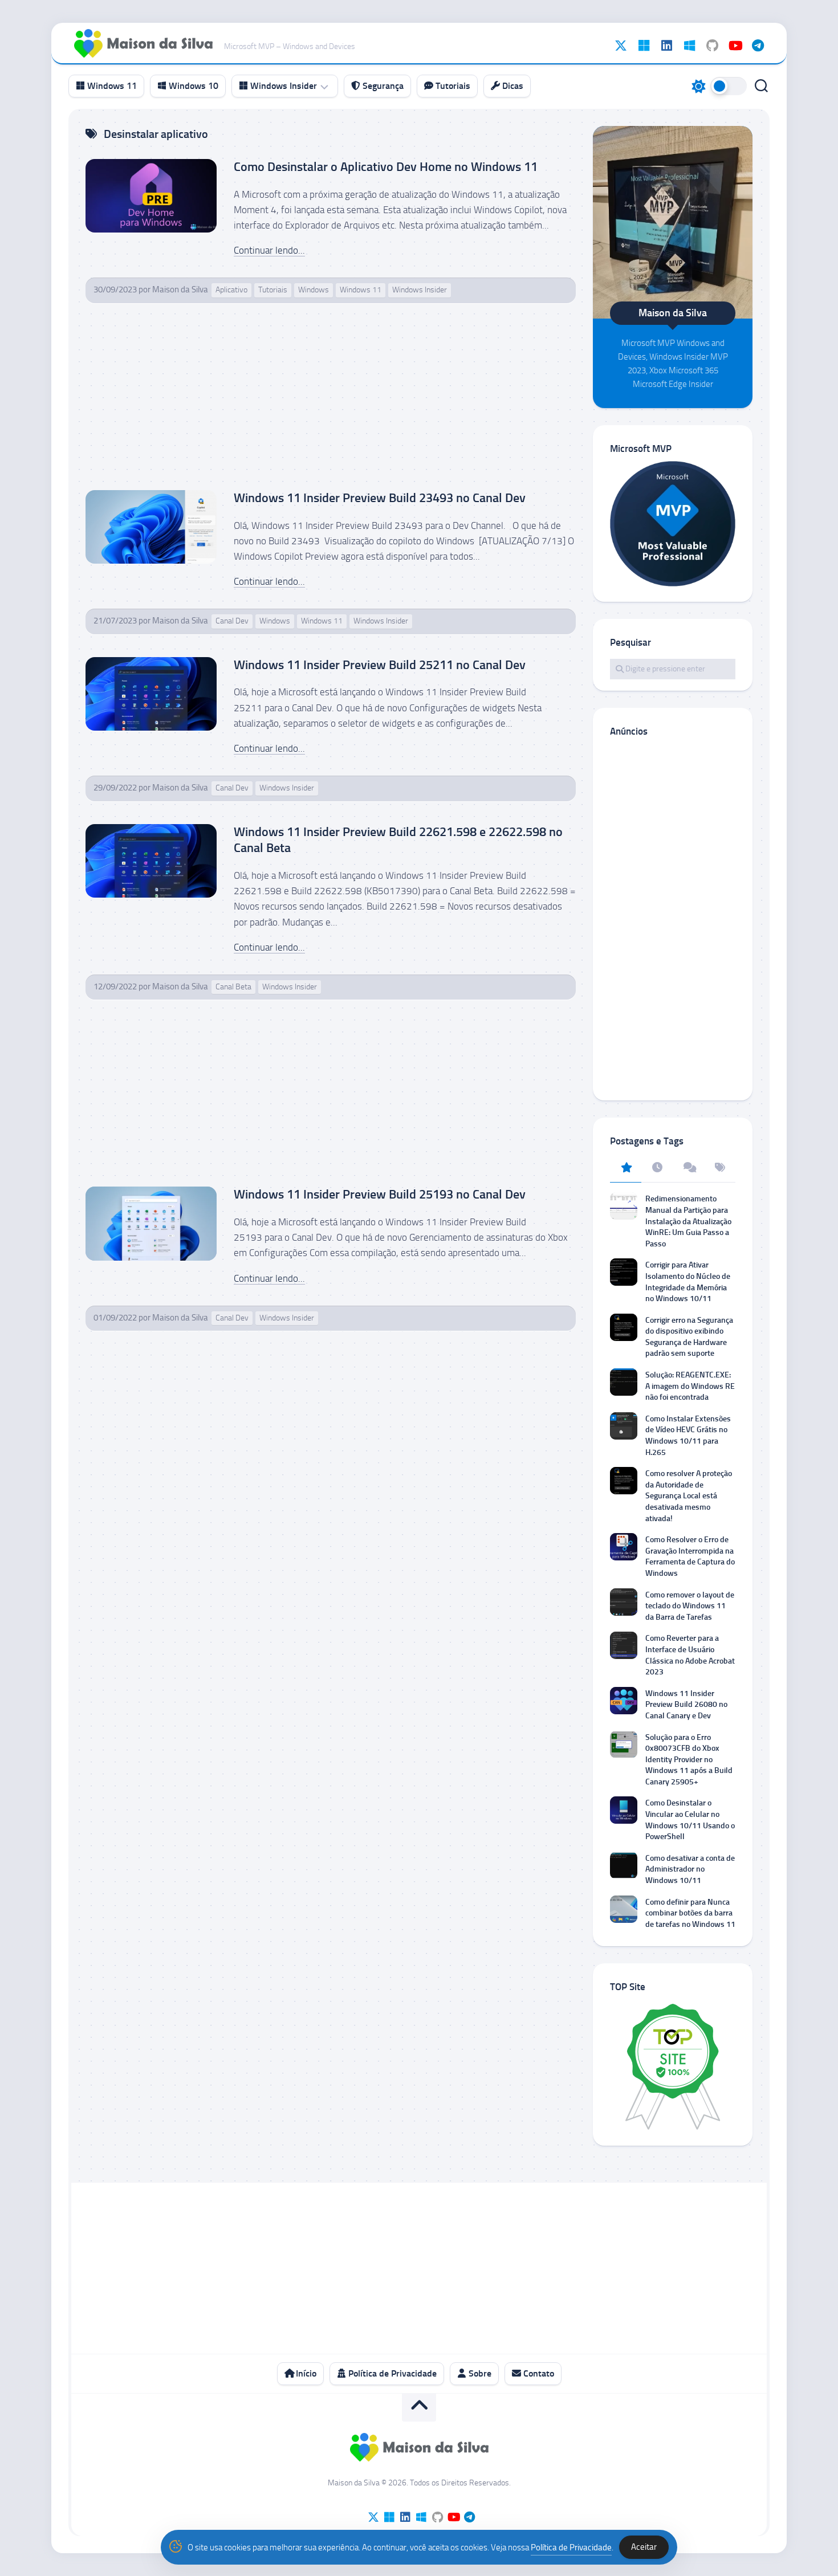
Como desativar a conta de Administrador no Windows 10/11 (690, 1869)
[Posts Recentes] (657, 1168)
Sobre (479, 2373)
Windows (314, 290)
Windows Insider (282, 86)
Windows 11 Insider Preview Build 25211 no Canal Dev (380, 665)
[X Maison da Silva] (621, 46)
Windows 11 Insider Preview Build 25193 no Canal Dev (380, 1194)
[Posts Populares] (626, 1168)
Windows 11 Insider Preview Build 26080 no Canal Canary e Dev (686, 1705)
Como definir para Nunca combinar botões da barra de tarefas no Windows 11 (690, 1913)
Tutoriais (452, 86)
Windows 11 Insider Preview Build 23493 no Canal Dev (380, 498)
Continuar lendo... (269, 250)
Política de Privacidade (391, 2373)
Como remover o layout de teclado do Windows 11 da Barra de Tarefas (690, 1606)
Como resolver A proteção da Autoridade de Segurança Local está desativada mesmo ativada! (689, 1496)
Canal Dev (232, 621)
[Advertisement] (331, 406)
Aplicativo (231, 290)
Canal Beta (233, 987)
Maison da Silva (180, 290)
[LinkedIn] (666, 46)
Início (305, 2373)
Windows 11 (111, 86)
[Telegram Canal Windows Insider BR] (758, 46)
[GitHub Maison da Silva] (712, 46)
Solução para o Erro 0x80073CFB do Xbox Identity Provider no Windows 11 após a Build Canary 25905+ (689, 1760)
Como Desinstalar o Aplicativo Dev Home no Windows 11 (386, 167)
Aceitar (644, 2547)
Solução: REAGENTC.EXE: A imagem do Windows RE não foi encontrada (690, 1386)
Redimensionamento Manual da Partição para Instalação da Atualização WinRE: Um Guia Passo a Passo (688, 1221)
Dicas (512, 86)
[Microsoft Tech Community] (644, 46)
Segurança (382, 86)
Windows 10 (192, 86)
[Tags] (720, 1168)
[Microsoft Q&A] (689, 46)
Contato (538, 2373)
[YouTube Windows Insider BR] (735, 46)
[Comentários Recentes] (688, 1168)
